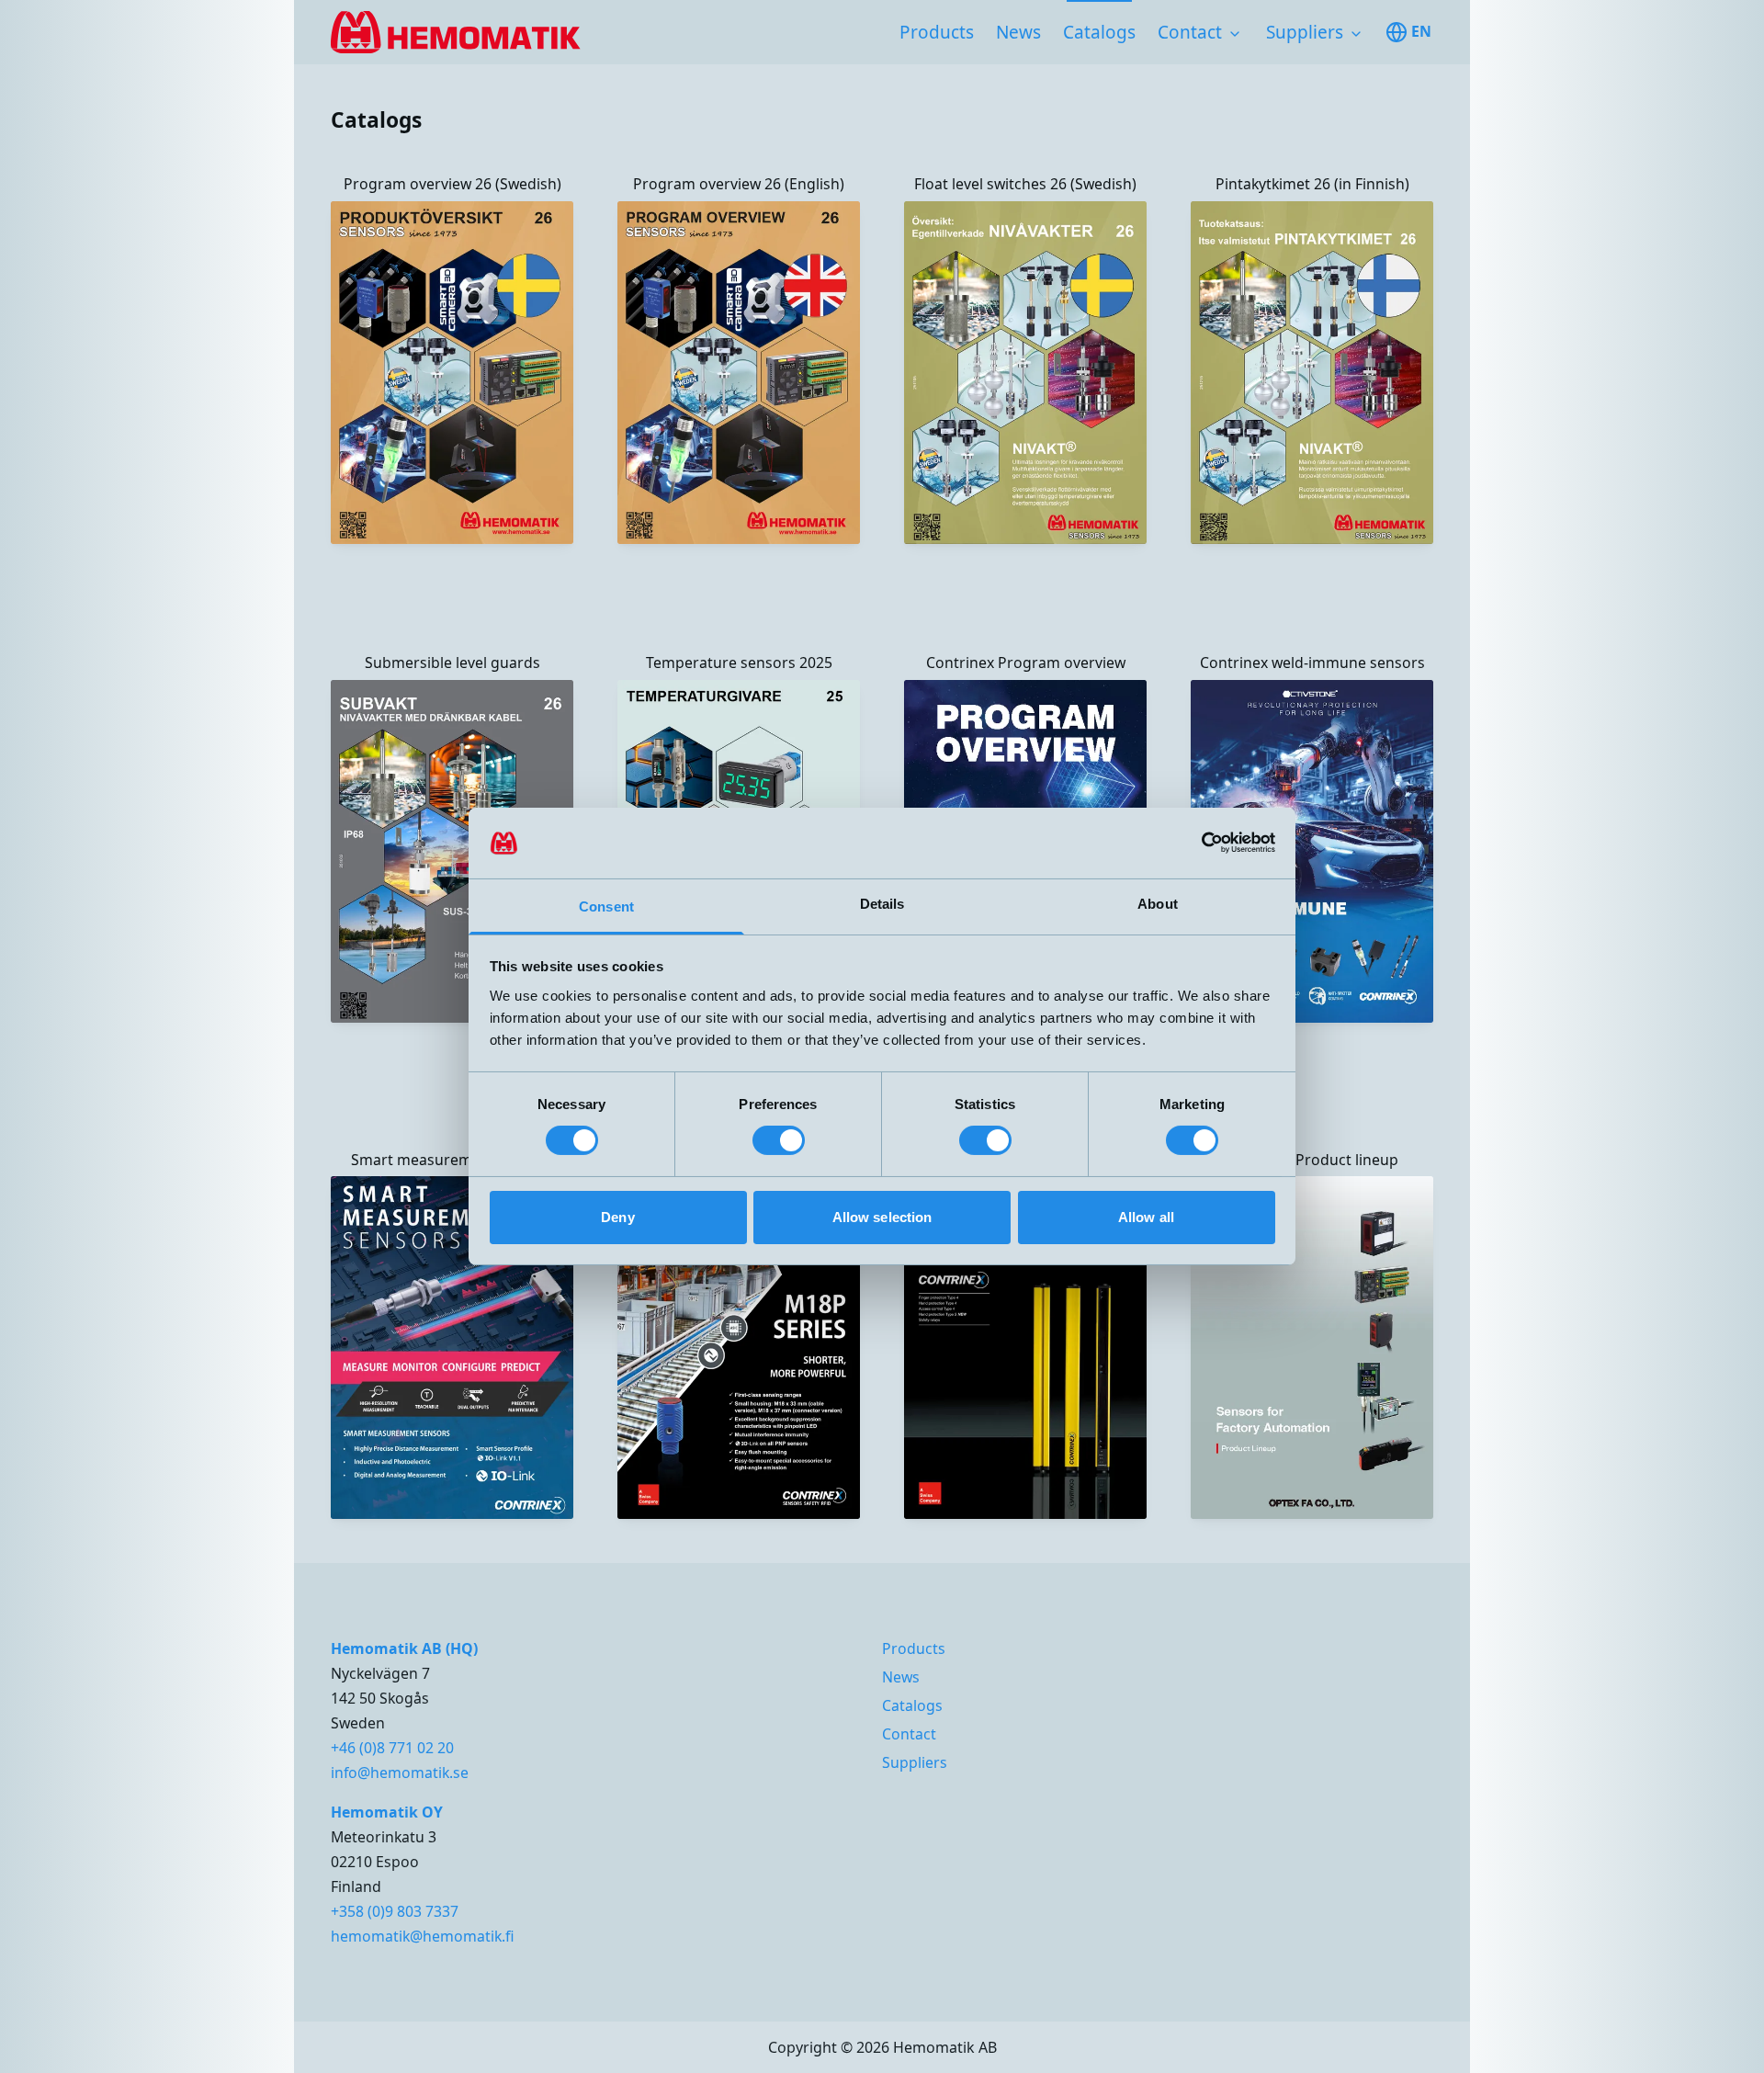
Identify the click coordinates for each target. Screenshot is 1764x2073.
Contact (1190, 32)
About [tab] (1158, 904)
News (1018, 32)
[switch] (779, 1140)
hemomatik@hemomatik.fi (423, 1936)
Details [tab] (882, 904)
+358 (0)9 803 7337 (395, 1911)
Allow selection (882, 1217)
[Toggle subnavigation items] (1235, 34)
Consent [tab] (606, 906)
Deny (617, 1217)
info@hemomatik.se (400, 1773)
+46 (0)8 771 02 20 (392, 1748)
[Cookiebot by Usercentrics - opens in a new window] (1195, 843)
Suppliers (1305, 32)
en (1421, 31)
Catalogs (1099, 32)
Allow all (1146, 1217)
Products (937, 32)
